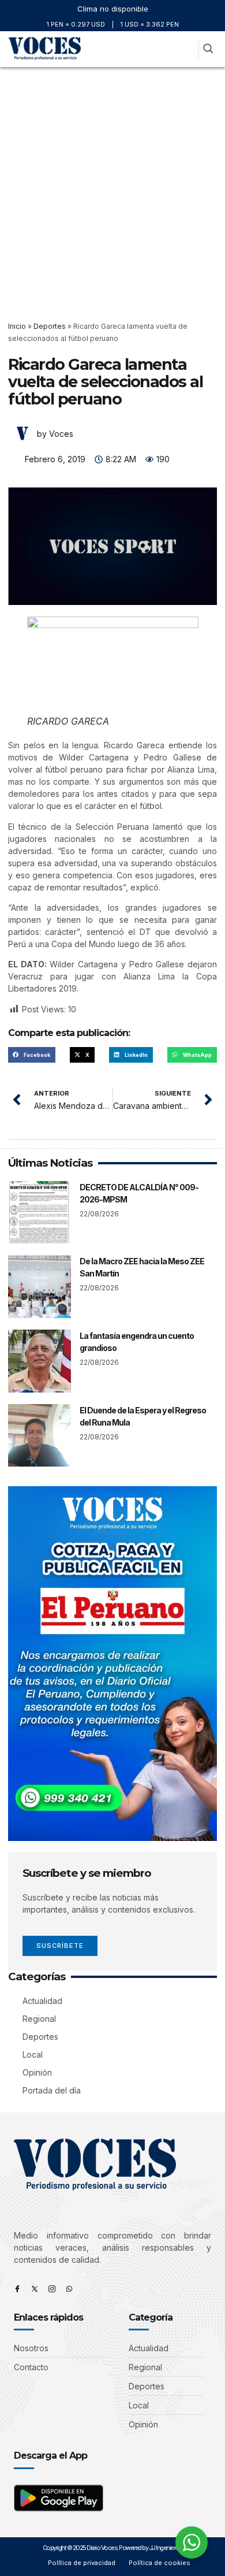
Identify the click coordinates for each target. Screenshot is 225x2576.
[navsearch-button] (208, 49)
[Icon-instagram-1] (52, 2289)
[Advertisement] (112, 185)
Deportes (50, 326)
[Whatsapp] (69, 2289)
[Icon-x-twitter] (35, 2289)
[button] (187, 49)
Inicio (17, 326)
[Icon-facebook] (17, 2289)
